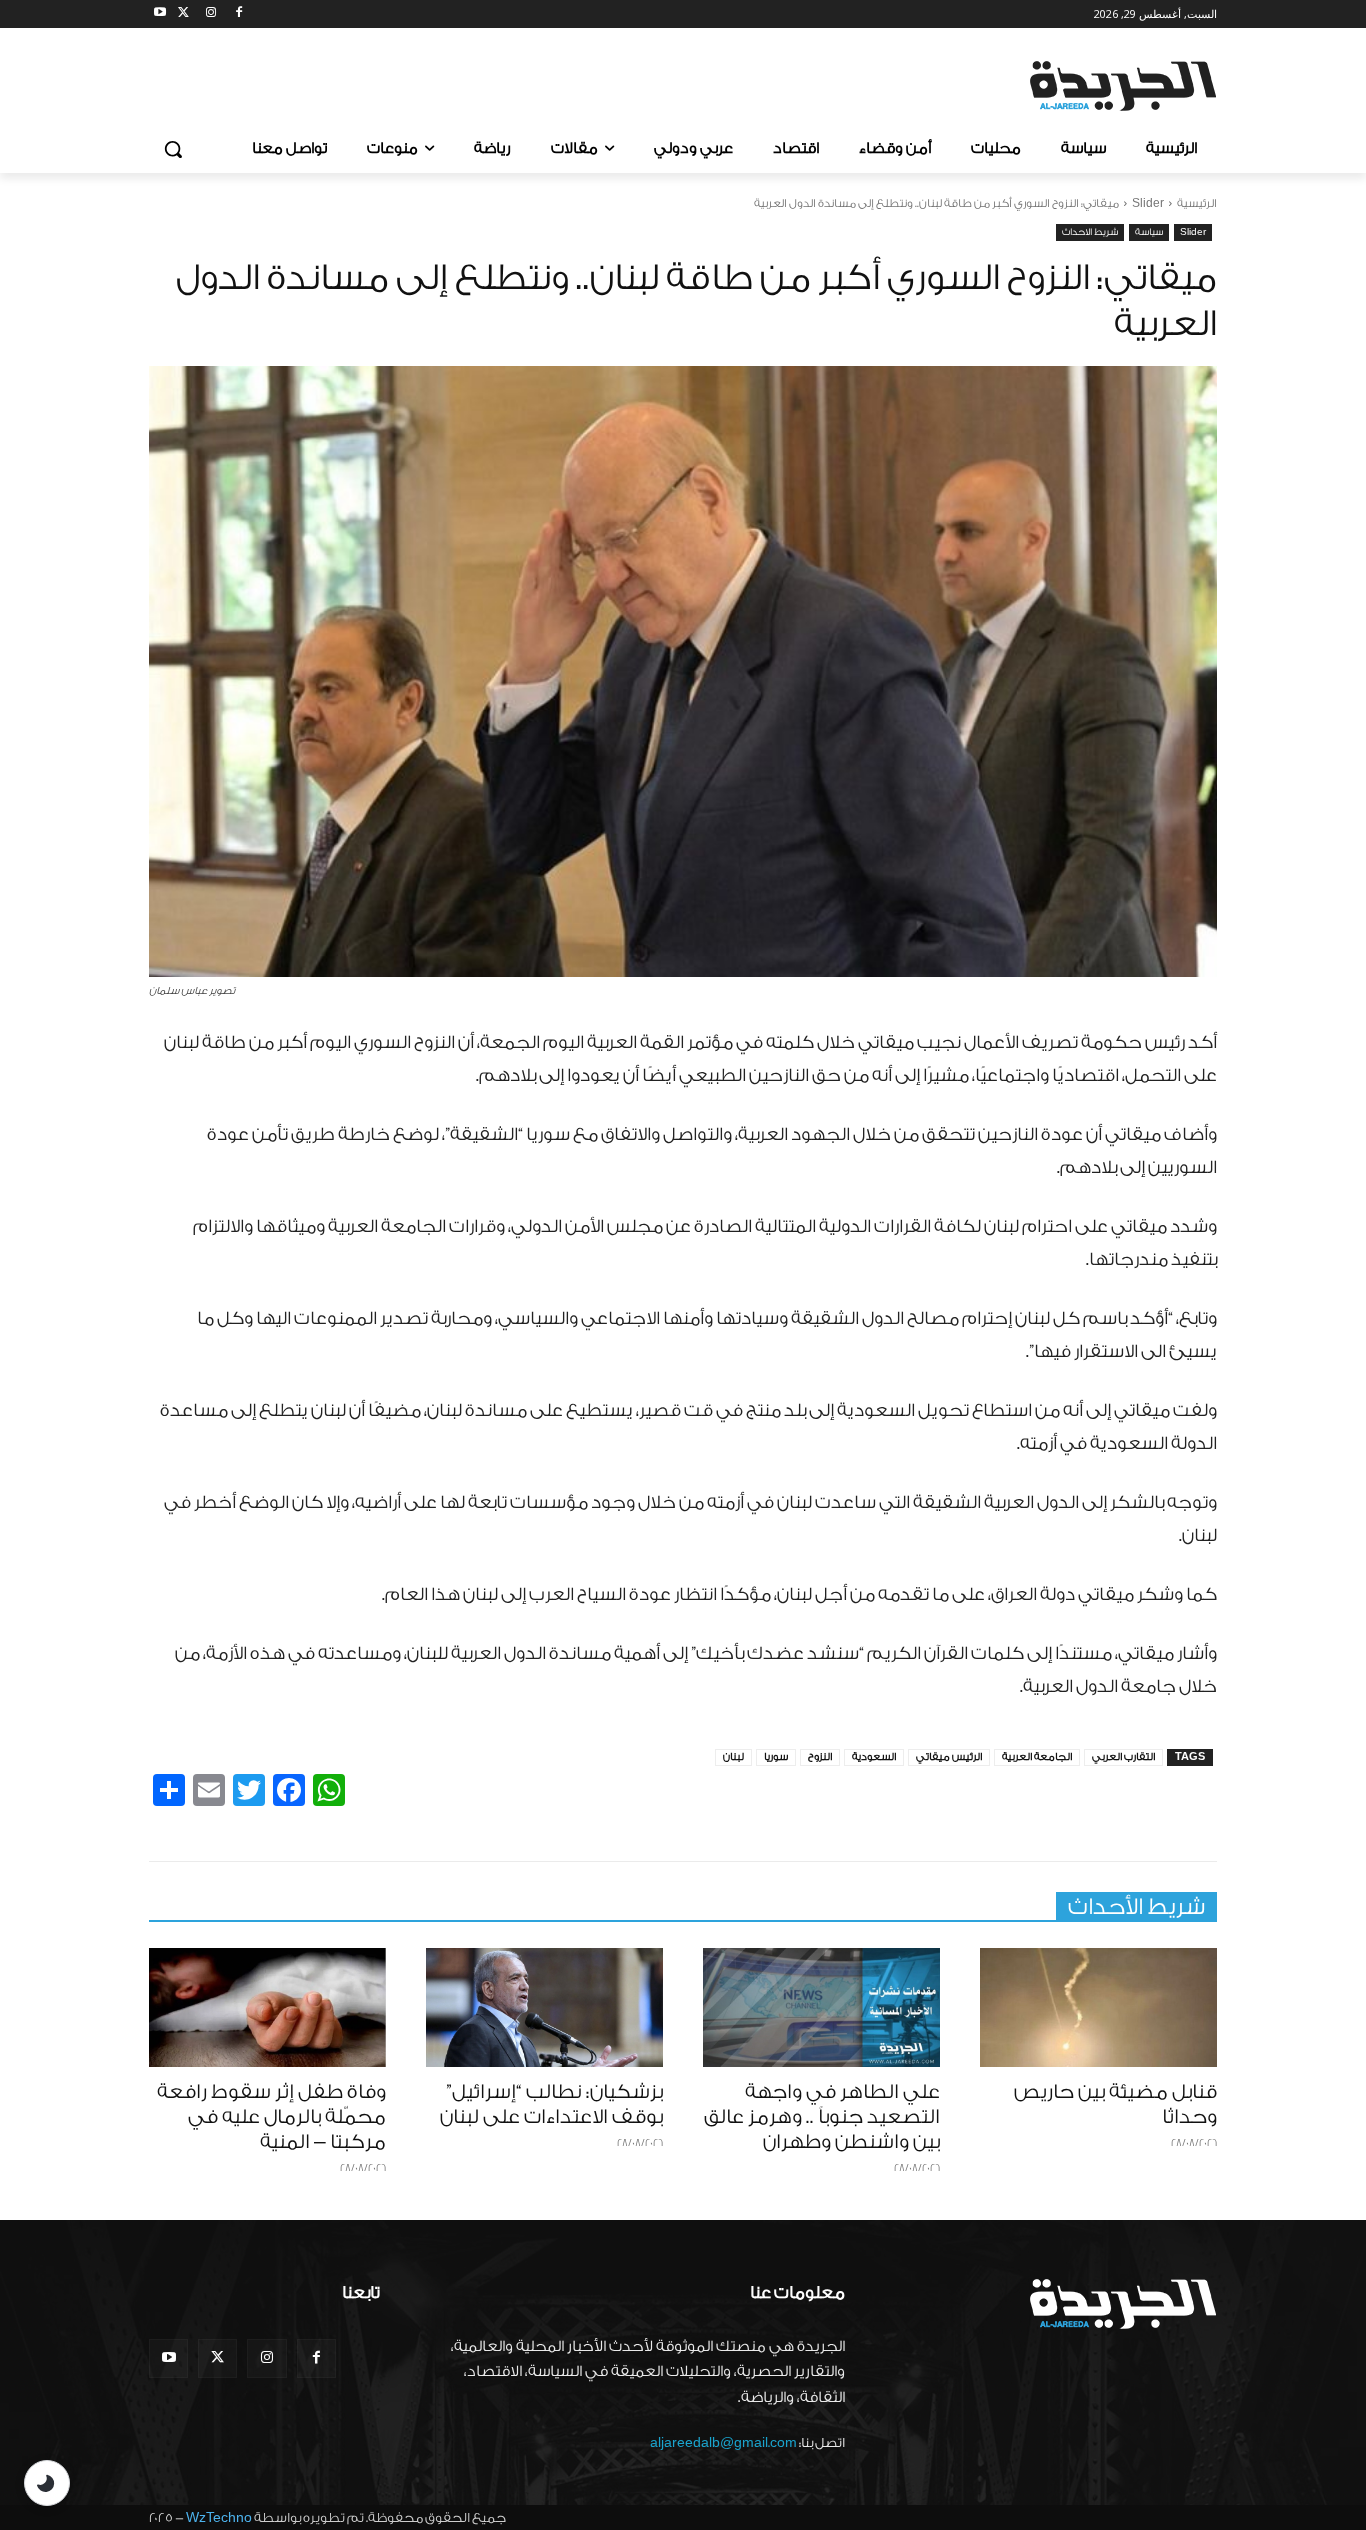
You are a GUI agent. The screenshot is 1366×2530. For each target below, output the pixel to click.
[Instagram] (211, 14)
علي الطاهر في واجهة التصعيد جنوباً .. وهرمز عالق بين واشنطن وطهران (822, 2117)
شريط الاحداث (1090, 232)
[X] (183, 14)
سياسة (1149, 232)
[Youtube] (160, 14)
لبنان (733, 1757)
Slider (1148, 203)
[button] (173, 149)
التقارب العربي (1123, 1757)
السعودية (874, 1757)
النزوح (820, 1757)
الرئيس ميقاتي (949, 1757)
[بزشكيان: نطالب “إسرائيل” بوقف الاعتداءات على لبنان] (544, 2007)
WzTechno (219, 2517)
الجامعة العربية (1037, 1757)
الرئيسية (1197, 203)
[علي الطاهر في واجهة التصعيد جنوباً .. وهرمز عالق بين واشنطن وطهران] (821, 2007)
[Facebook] (238, 14)
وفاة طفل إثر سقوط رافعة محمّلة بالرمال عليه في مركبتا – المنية (271, 2117)
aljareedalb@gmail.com (723, 2442)
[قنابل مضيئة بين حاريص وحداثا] (1098, 2007)
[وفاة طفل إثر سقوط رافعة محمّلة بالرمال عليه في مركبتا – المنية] (267, 2007)
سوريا (776, 1757)
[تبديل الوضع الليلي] (47, 2483)
